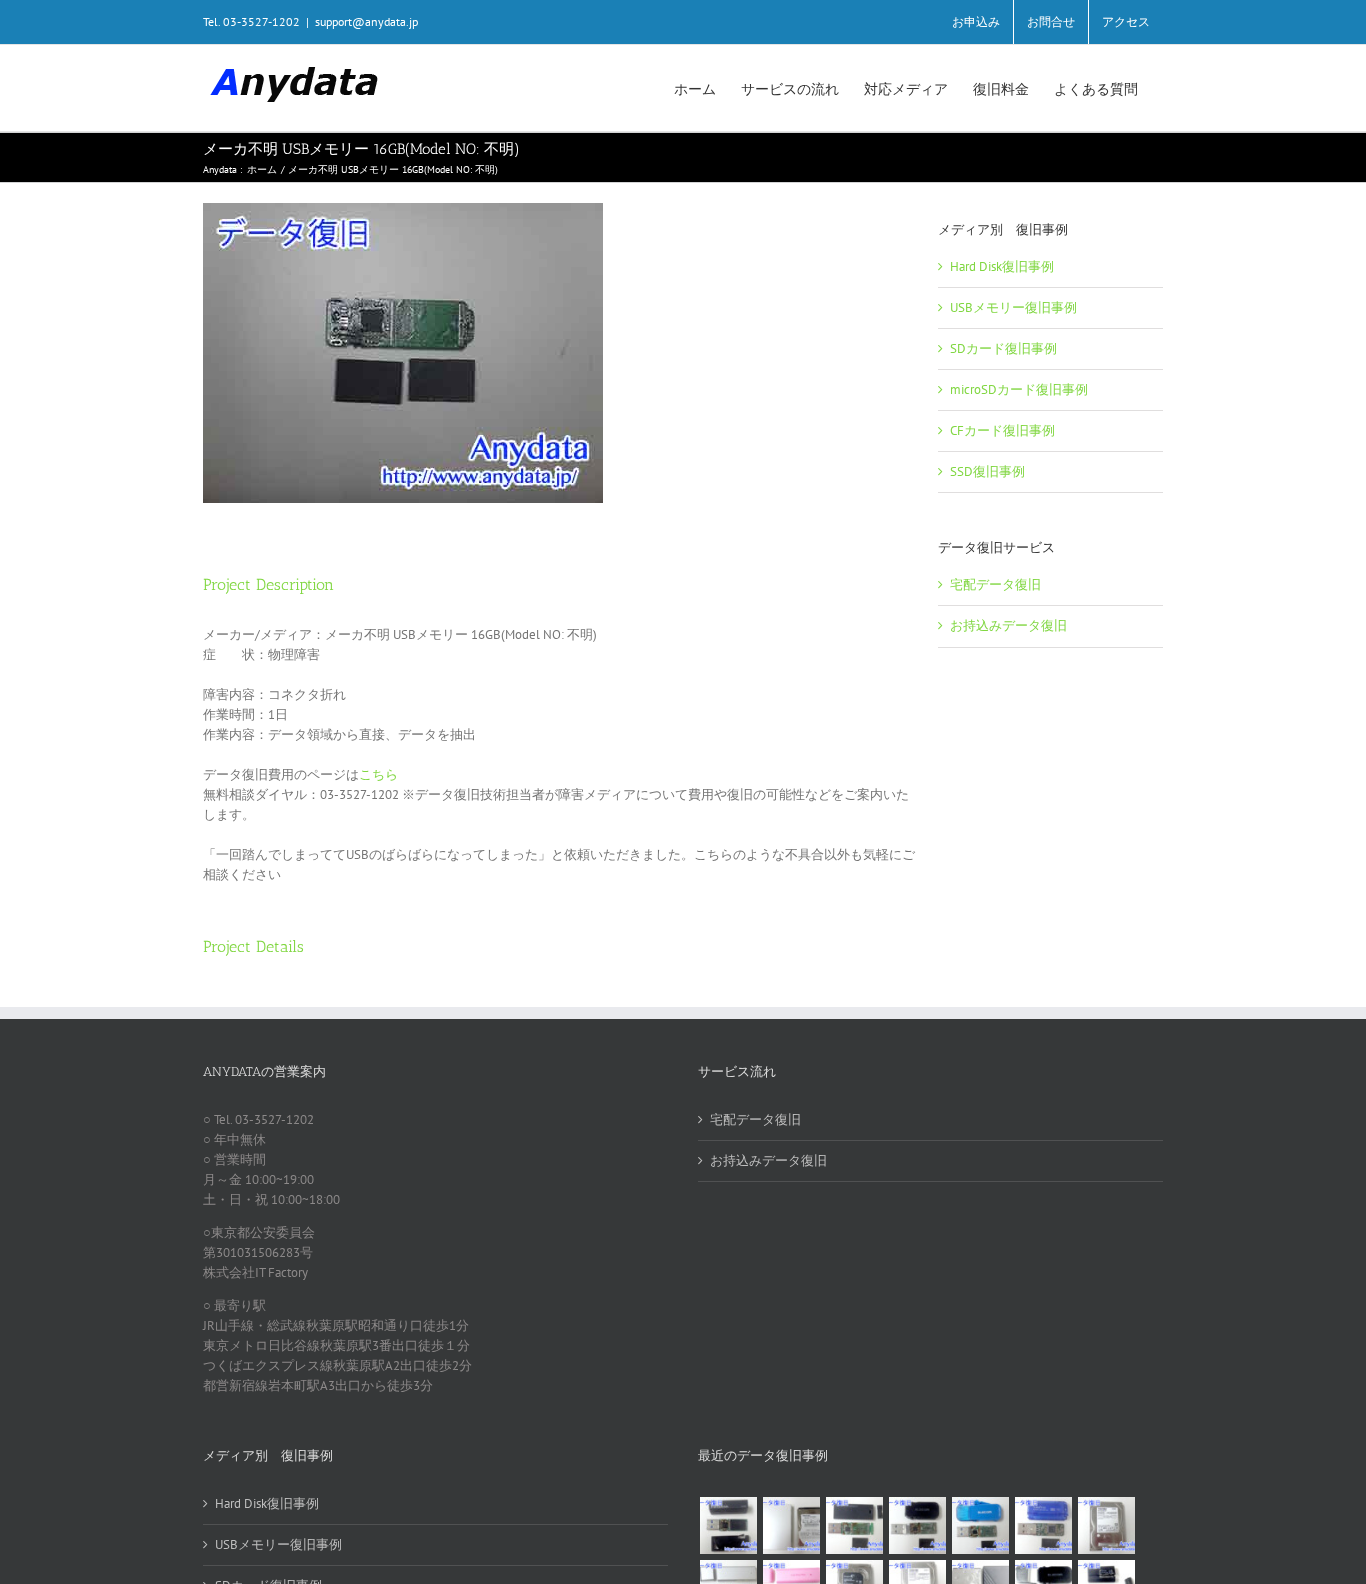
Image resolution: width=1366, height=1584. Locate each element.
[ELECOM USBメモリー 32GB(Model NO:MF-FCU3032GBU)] (980, 1525)
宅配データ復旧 (995, 584)
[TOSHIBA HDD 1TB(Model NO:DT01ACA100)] (1106, 1525)
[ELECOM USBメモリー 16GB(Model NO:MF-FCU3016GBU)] (917, 1525)
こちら (378, 774)
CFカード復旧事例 (1002, 430)
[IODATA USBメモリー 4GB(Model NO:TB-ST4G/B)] (1043, 1525)
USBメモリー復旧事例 (1013, 307)
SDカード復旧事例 (1003, 348)
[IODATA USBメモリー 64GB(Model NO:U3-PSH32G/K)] (728, 1525)
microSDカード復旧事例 (1019, 389)
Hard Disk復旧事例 (1002, 266)
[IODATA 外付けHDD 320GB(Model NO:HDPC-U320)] (791, 1525)
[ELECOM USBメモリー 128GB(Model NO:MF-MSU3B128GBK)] (854, 1525)
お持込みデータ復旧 (1008, 625)
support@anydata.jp (366, 21)
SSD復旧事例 (987, 471)
